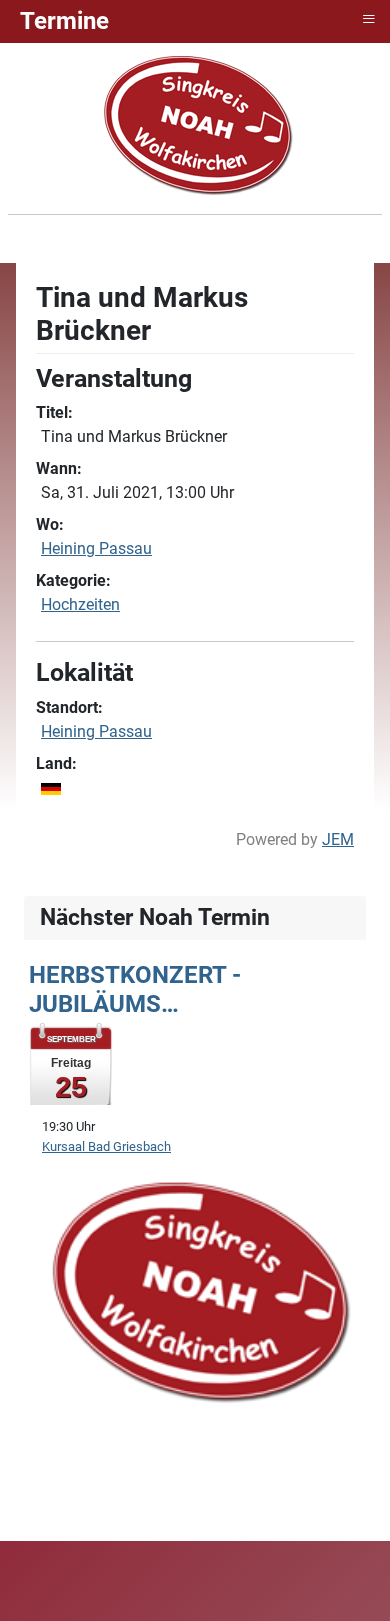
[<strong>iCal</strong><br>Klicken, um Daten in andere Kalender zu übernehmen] (340, 292)
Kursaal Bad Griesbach (106, 1146)
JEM (338, 839)
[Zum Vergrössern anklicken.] (197, 1287)
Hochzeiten (80, 604)
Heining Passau (96, 548)
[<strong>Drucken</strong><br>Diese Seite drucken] (314, 292)
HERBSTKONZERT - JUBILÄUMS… (135, 989)
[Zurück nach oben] (355, 1584)
